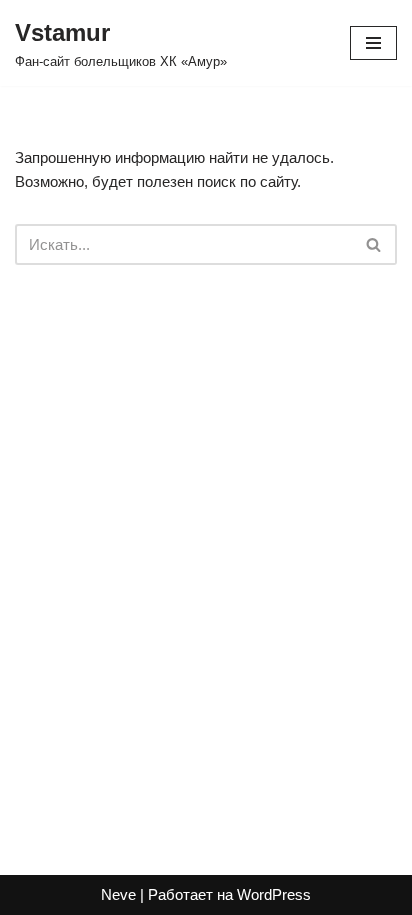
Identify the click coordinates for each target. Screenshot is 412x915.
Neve (118, 894)
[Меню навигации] (373, 43)
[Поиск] (374, 244)
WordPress (274, 894)
